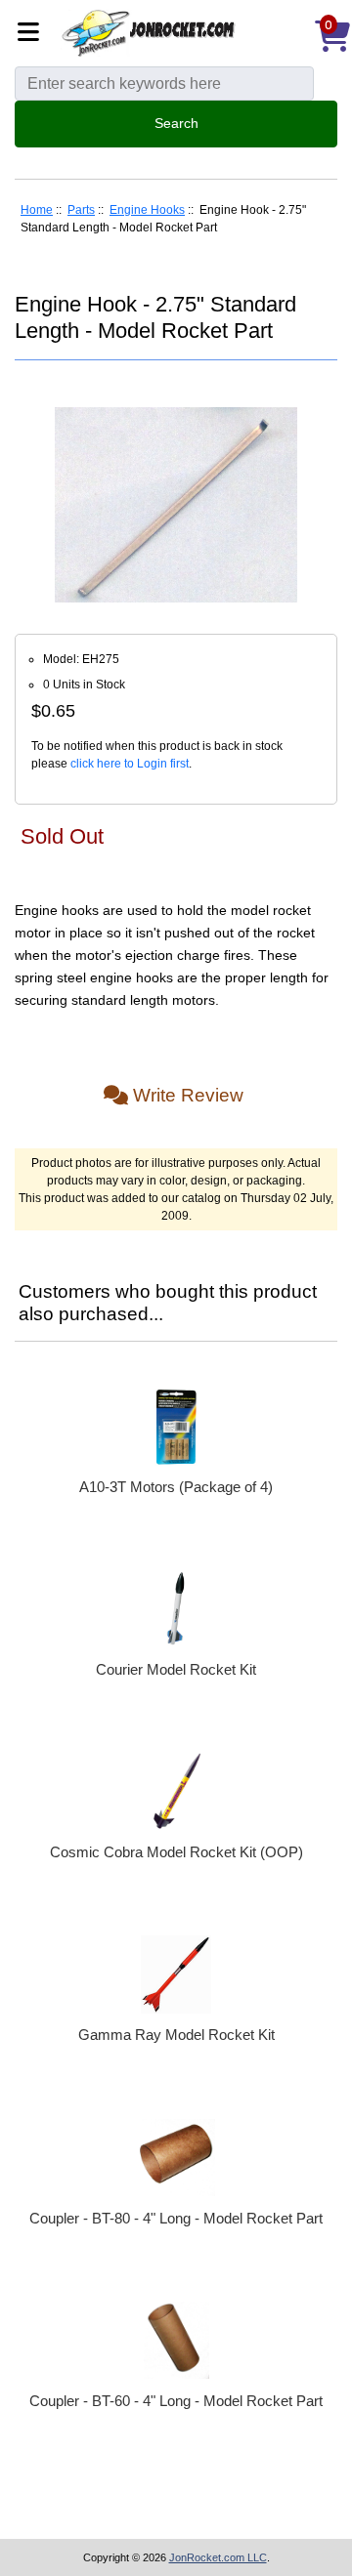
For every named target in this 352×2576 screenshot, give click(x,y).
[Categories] (34, 34)
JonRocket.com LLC (218, 2557)
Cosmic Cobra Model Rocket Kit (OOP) (176, 1852)
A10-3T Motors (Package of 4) (176, 1487)
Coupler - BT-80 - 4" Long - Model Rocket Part (176, 2218)
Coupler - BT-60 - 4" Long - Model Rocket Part (176, 2401)
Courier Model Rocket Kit (176, 1669)
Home (37, 210)
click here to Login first (130, 764)
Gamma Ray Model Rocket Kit (176, 2035)
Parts (81, 210)
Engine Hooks (147, 210)
